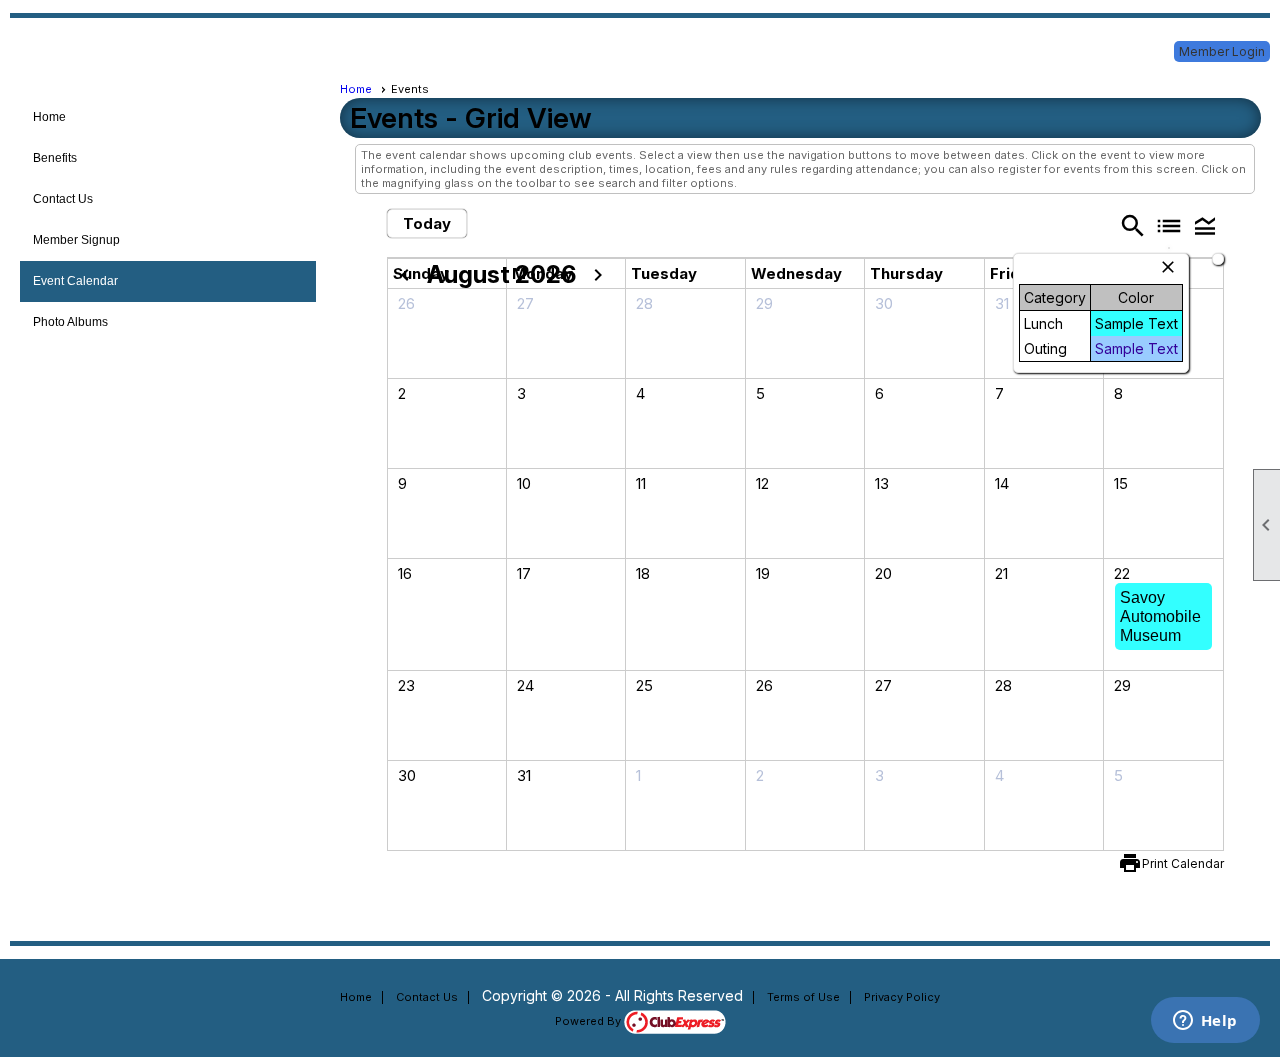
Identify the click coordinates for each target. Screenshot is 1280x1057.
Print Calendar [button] (1183, 863)
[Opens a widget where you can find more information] (1205, 1022)
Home (49, 117)
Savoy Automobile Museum (1160, 616)
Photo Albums (70, 322)
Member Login (1222, 51)
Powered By (589, 1021)
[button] (1205, 225)
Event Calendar (75, 281)
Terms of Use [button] (803, 997)
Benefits (55, 158)
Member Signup (76, 240)
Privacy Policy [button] (902, 997)
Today (427, 223)
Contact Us (63, 199)
